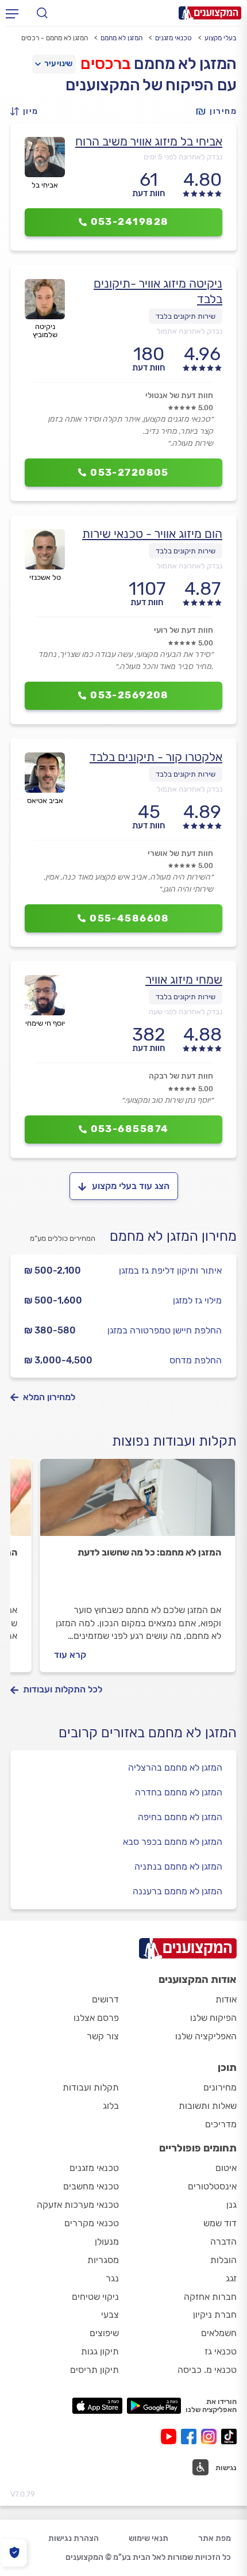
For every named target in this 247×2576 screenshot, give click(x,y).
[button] (28, 111)
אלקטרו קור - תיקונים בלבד (156, 757)
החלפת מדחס (196, 1360)
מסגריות (103, 2260)
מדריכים (221, 2124)
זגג (231, 2278)
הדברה (223, 2241)
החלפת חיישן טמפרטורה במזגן (165, 1330)
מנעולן (107, 2241)
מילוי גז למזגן (197, 1300)
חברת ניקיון (215, 2315)
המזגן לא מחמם (121, 38)
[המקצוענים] (210, 13)
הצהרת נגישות (74, 2538)
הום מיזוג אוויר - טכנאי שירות (152, 534)
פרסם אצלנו (96, 2018)
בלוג (111, 2106)
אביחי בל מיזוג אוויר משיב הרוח (149, 141)
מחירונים (220, 2087)
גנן (231, 2205)
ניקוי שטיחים (95, 2297)
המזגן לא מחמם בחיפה (180, 1817)
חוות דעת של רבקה (181, 1076)
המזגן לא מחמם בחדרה (179, 1792)
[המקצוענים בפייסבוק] (191, 2437)
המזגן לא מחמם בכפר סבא (173, 1842)
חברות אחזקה (210, 2297)
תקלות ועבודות (91, 2087)
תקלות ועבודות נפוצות (174, 1441)
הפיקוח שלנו (213, 2018)
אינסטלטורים (212, 2186)
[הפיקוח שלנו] (14, 2553)
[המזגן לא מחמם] (138, 1503)
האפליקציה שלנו (206, 2036)
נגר (112, 2278)
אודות (226, 1999)
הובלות (223, 2260)
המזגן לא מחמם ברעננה (177, 1891)
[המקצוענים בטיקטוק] (229, 2437)
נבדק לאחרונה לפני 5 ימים (183, 157)
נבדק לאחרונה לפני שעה (186, 1012)
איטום (226, 2168)
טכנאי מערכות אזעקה (78, 2205)
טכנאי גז (221, 2351)
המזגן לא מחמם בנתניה (178, 1866)
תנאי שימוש (148, 2538)
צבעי (110, 2315)
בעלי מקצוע (221, 38)
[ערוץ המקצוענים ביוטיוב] (171, 2437)
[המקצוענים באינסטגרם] (211, 2437)
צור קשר (103, 2036)
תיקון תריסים (94, 2370)
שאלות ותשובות (208, 2106)
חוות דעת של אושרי (180, 853)
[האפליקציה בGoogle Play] (154, 2406)
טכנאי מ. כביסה (207, 2370)
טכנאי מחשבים (91, 2186)
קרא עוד (70, 1655)
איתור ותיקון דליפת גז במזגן (170, 1270)
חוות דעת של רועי (184, 630)
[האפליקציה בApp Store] (97, 2406)
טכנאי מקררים (92, 2223)
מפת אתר (215, 2538)
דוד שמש (220, 2223)
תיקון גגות (100, 2351)
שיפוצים (104, 2333)
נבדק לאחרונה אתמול (190, 331)
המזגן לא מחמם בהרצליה (175, 1767)
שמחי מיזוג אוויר (184, 979)
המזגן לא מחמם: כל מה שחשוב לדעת (149, 1552)
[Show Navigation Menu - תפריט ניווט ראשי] (12, 13)
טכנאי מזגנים (173, 38)
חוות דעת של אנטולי (179, 395)
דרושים (105, 1999)
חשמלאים (219, 2333)
